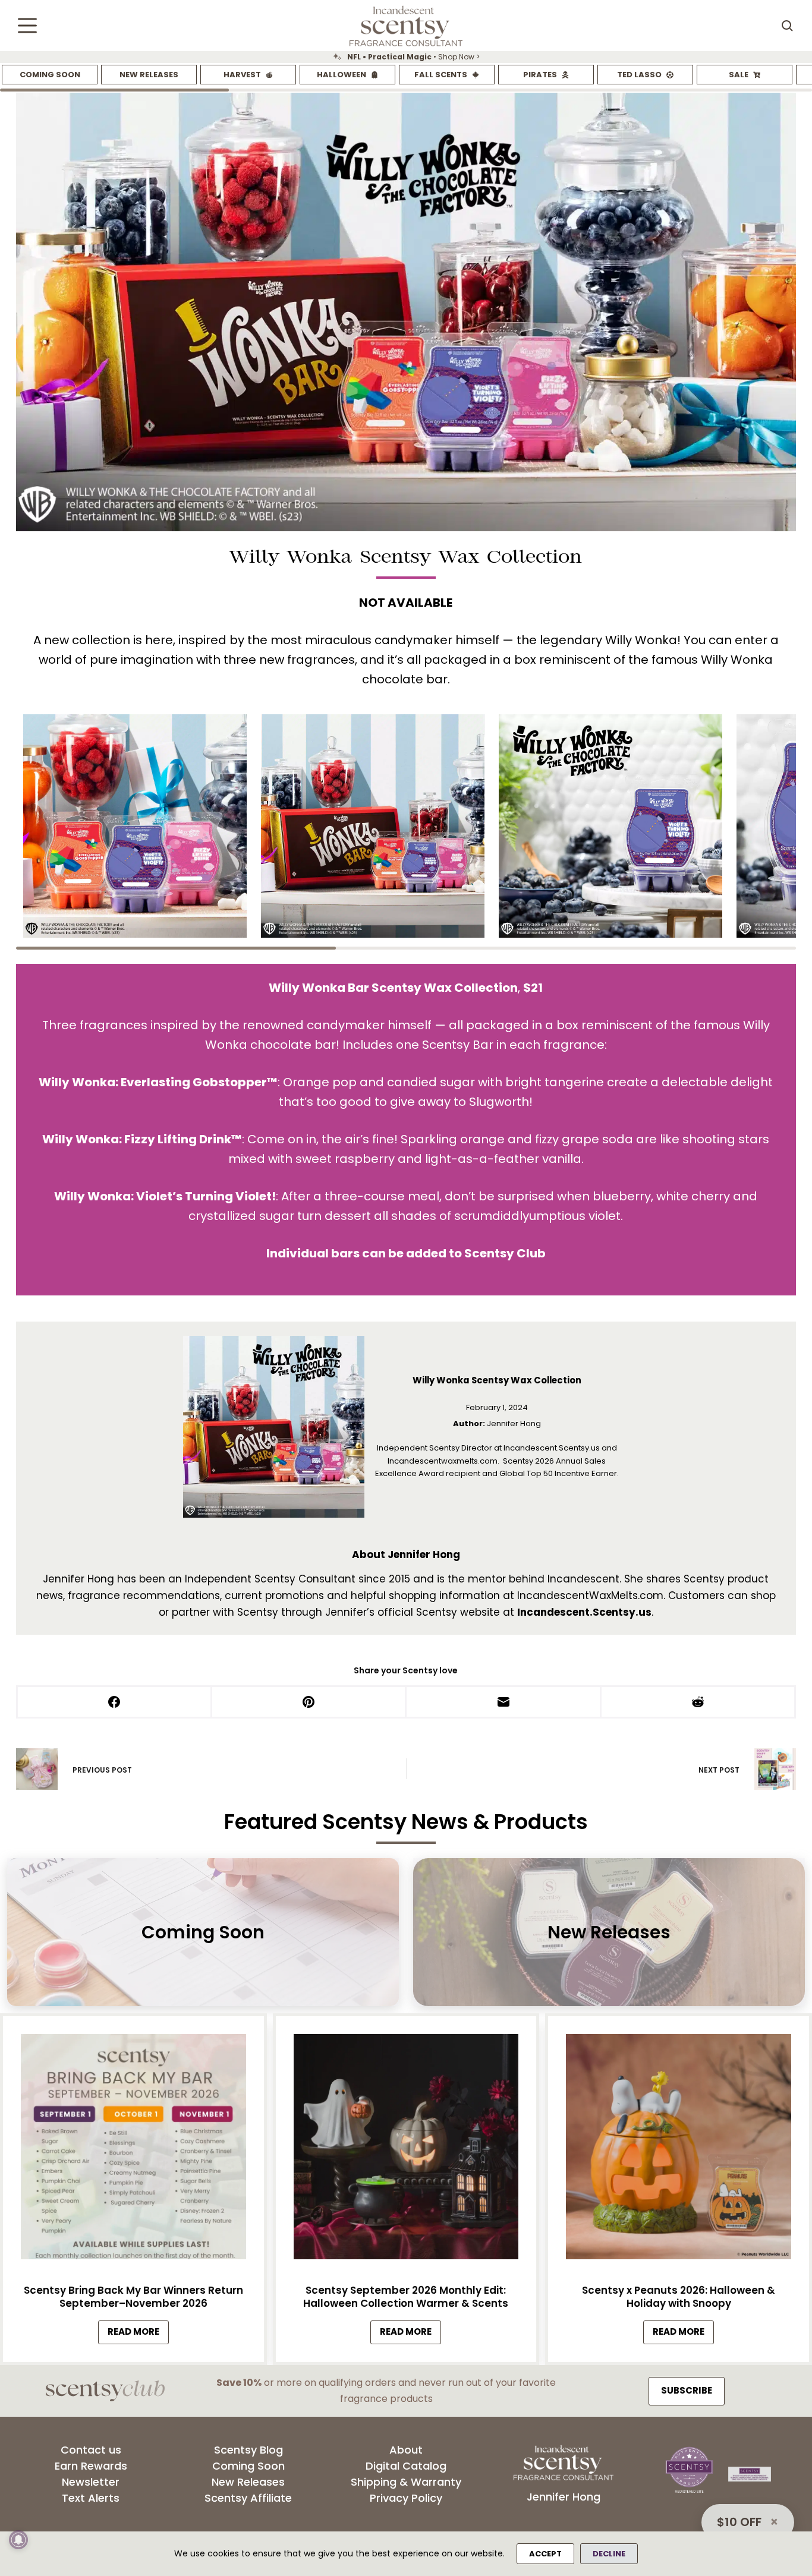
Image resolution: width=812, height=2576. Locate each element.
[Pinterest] (309, 1703)
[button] (135, 826)
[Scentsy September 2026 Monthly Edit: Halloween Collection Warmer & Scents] (406, 2150)
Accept (545, 2554)
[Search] (787, 26)
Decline (609, 2554)
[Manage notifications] (18, 2540)
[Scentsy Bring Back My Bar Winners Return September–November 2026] (133, 2150)
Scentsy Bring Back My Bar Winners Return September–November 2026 (133, 2297)
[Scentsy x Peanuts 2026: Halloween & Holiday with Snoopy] (679, 2150)
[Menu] (27, 26)
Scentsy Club (505, 1253)
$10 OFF (739, 2522)
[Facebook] (115, 1703)
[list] (406, 57)
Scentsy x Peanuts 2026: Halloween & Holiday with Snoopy (679, 2297)
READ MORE (138, 2335)
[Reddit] (699, 1703)
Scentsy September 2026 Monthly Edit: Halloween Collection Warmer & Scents (406, 2297)
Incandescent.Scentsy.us (584, 1612)
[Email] (504, 1703)
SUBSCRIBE (687, 2390)
